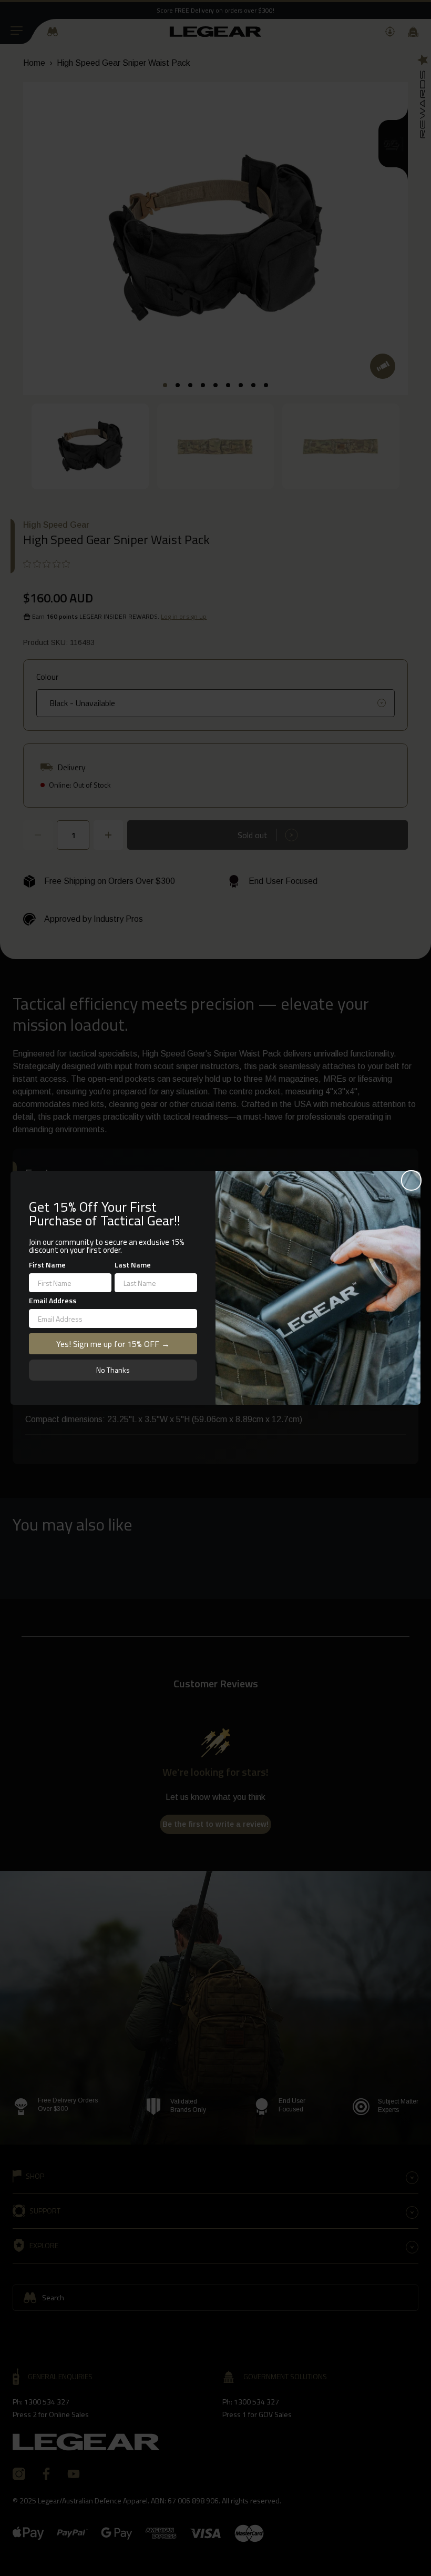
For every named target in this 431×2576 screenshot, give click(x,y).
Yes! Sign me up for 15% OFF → (113, 1344)
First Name (47, 1265)
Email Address (53, 1300)
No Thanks (113, 1370)
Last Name (133, 1265)
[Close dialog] (411, 1180)
